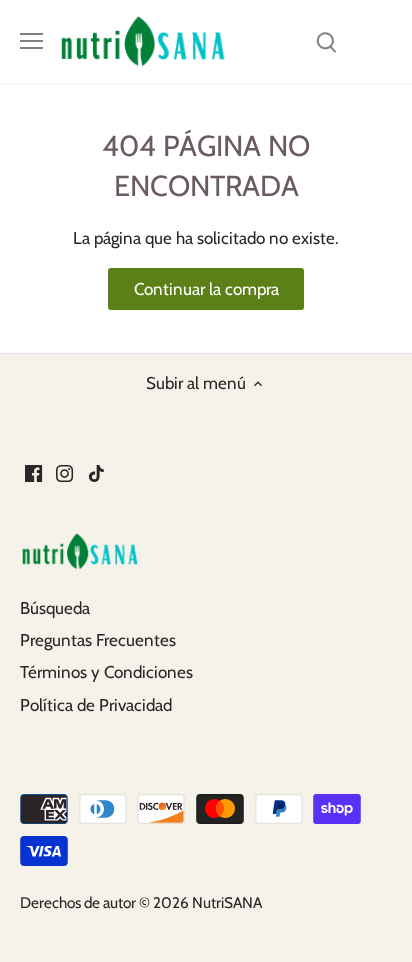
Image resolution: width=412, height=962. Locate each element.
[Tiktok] (96, 473)
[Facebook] (33, 473)
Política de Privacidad (96, 705)
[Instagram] (64, 473)
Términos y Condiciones (106, 672)
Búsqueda (55, 608)
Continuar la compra (206, 289)
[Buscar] (326, 41)
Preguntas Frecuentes (98, 640)
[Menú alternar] (31, 41)
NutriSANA (227, 902)
